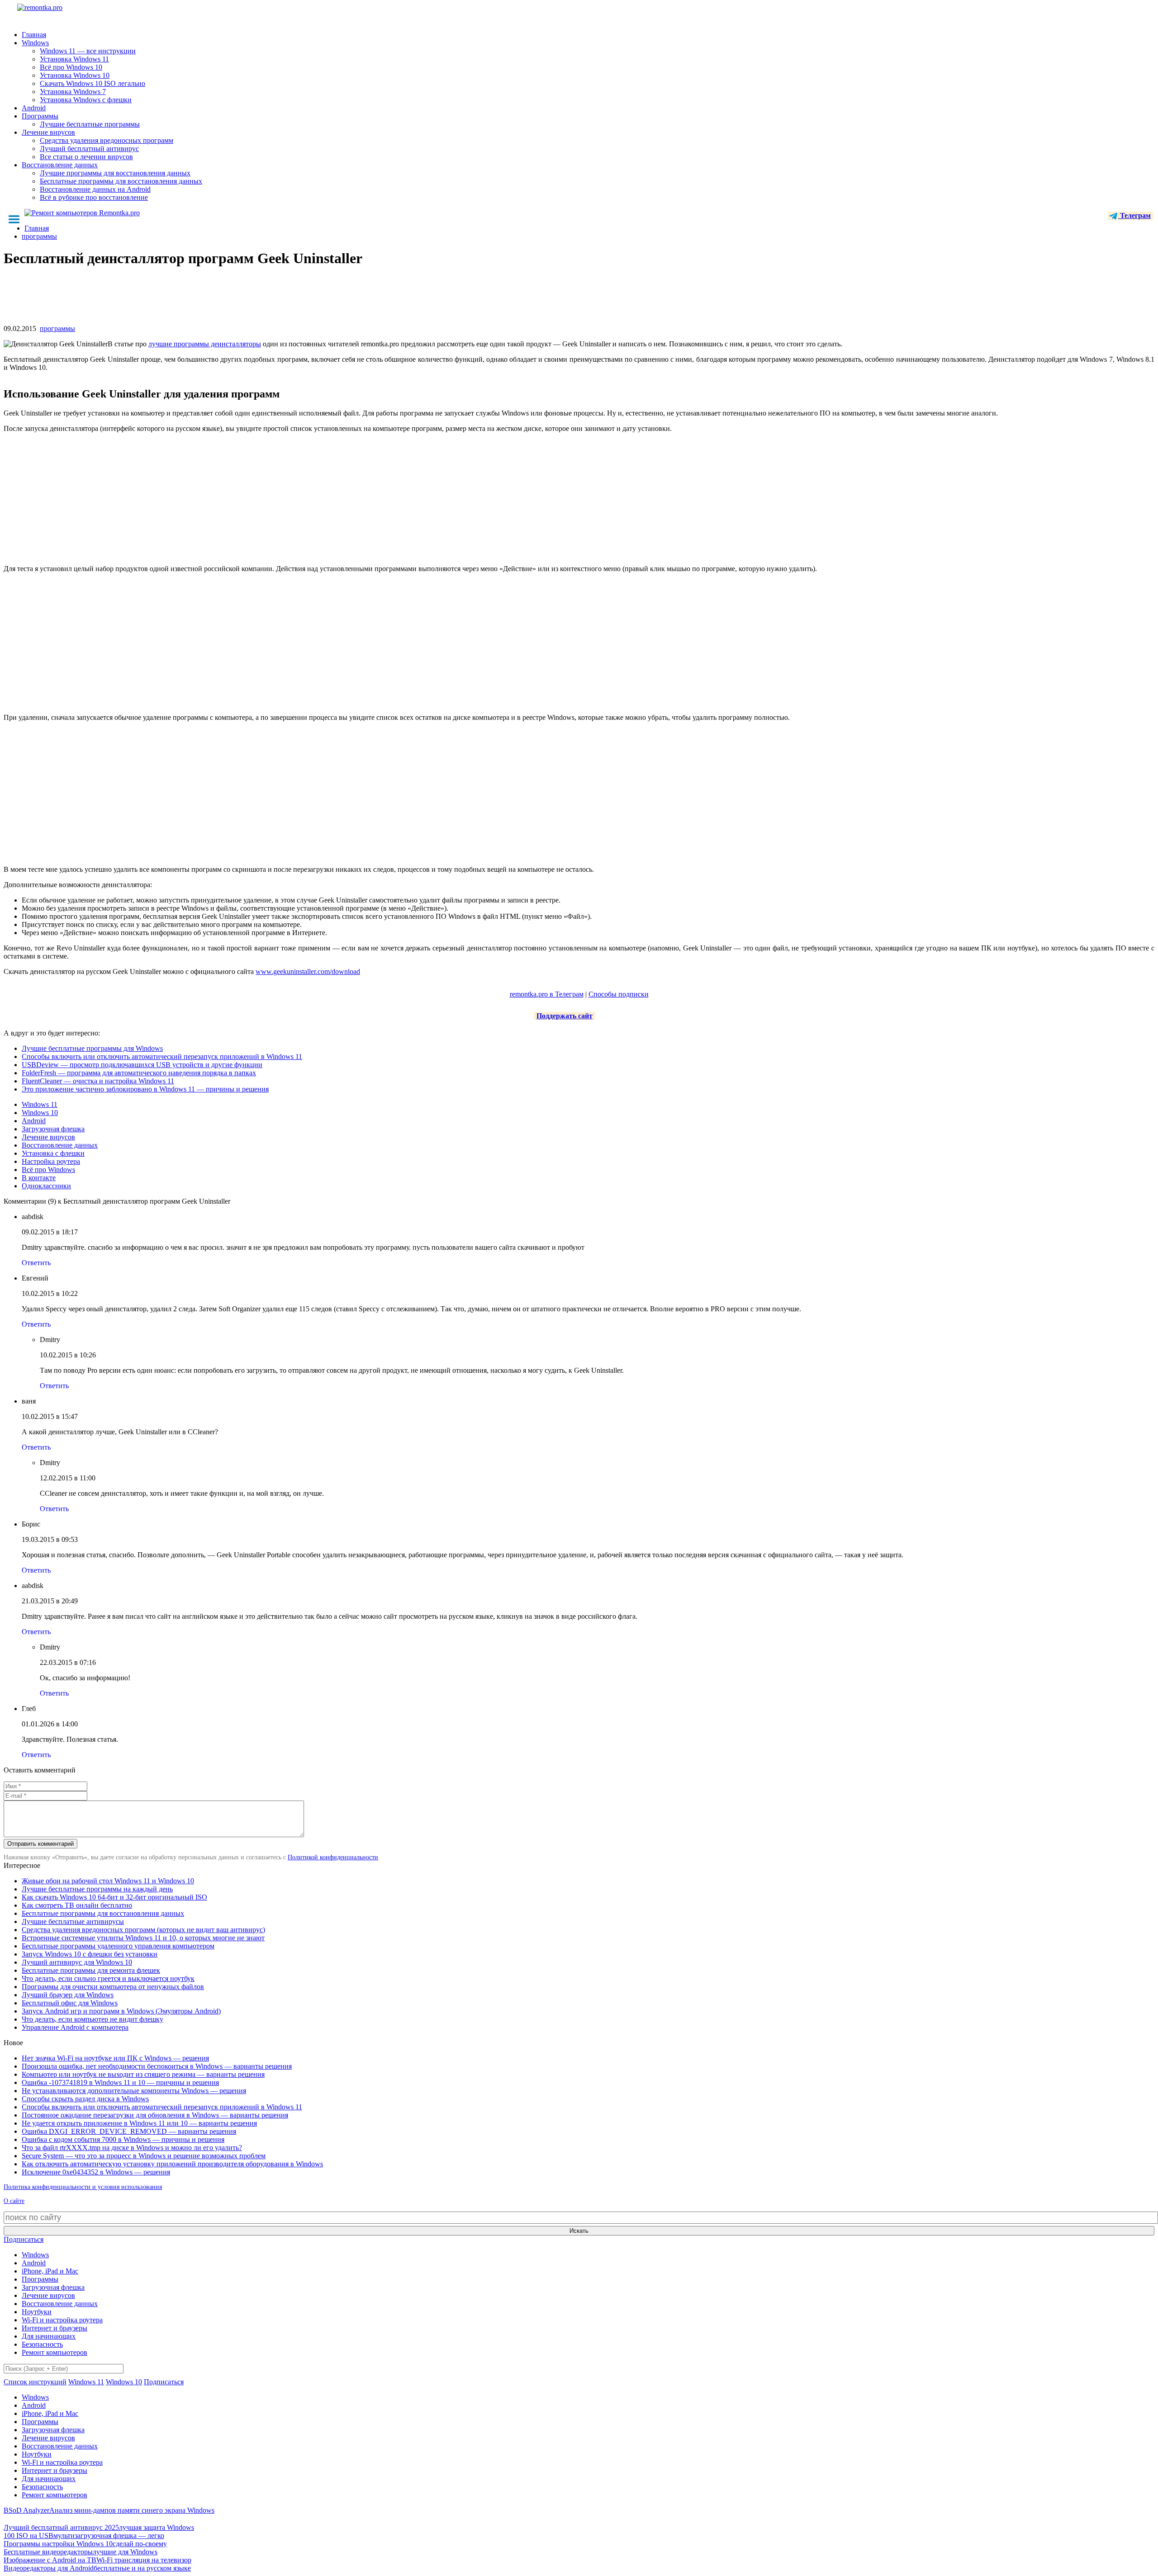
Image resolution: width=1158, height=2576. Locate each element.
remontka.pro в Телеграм (547, 994)
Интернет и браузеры (55, 2328)
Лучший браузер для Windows (68, 1995)
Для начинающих (49, 2336)
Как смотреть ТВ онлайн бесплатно (77, 1905)
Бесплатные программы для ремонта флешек (91, 1970)
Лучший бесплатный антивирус (89, 149)
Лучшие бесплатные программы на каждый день (97, 1889)
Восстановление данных (60, 165)
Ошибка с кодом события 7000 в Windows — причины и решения (123, 2139)
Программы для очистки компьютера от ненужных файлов (113, 1987)
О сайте (14, 2201)
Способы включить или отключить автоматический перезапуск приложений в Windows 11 (162, 1056)
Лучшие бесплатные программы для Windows (92, 1048)
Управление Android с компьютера (75, 2027)
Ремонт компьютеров (55, 2352)
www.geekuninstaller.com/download (308, 971)
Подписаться (24, 2239)
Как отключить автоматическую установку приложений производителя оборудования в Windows (172, 2164)
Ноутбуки (37, 2312)
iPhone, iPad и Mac (50, 2271)
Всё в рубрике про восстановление (94, 197)
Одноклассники (46, 1186)
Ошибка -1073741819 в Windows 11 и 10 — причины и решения (120, 2082)
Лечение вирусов (48, 132)
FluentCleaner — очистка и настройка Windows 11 (98, 1081)
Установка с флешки (53, 1153)
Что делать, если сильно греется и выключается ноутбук (108, 1978)
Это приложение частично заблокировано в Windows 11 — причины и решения (145, 1089)
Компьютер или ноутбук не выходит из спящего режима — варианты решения (143, 2074)
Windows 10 (40, 1113)
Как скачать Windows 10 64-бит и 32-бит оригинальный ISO (114, 1897)
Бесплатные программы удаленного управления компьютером (118, 1946)
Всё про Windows (48, 1170)
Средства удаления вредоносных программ (107, 140)
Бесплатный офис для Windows (70, 2003)
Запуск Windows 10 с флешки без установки (90, 1954)
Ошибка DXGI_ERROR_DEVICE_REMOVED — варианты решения (129, 2131)
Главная (34, 35)
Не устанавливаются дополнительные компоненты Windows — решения (134, 2091)
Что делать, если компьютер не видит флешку (93, 2019)
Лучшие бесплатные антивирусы (73, 1921)
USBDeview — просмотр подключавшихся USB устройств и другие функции (142, 1065)
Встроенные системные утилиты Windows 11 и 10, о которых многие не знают (143, 1938)
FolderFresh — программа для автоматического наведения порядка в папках (139, 1073)
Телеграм (1134, 215)
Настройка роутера (51, 1161)
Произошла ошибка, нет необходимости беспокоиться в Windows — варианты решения (157, 2066)
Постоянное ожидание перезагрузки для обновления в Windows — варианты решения (155, 2115)
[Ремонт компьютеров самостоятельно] (60, 11)
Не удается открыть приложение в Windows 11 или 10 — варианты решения (139, 2123)
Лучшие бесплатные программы (90, 124)
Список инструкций (35, 2382)
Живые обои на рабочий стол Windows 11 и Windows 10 (108, 1881)
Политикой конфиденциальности (333, 1857)
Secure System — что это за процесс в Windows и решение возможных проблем (144, 2156)
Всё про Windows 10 (71, 67)
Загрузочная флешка (53, 1129)
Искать (579, 2231)
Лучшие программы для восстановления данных (115, 173)
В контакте (39, 1178)
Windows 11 (40, 1104)
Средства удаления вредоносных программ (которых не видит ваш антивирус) (143, 1930)
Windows (35, 43)
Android (34, 108)
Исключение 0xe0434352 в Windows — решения (96, 2172)
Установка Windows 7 (73, 92)
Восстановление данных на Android (95, 189)
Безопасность (42, 2344)
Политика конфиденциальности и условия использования (83, 2187)
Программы (40, 116)
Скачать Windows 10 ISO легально (93, 83)
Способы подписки (619, 994)
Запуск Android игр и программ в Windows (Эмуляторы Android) (121, 2011)
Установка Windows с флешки (86, 100)
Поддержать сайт (565, 1016)
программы (57, 328)
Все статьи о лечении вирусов (86, 157)
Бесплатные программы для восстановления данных (121, 181)
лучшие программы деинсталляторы (205, 344)
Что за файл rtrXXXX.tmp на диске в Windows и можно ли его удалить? (132, 2148)
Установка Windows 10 (75, 75)
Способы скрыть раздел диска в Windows (85, 2099)
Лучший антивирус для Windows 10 (77, 1962)
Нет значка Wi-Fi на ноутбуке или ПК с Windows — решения (115, 2058)
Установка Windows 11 (74, 59)
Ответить (36, 1263)
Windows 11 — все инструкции (88, 51)
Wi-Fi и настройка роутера (62, 2320)
